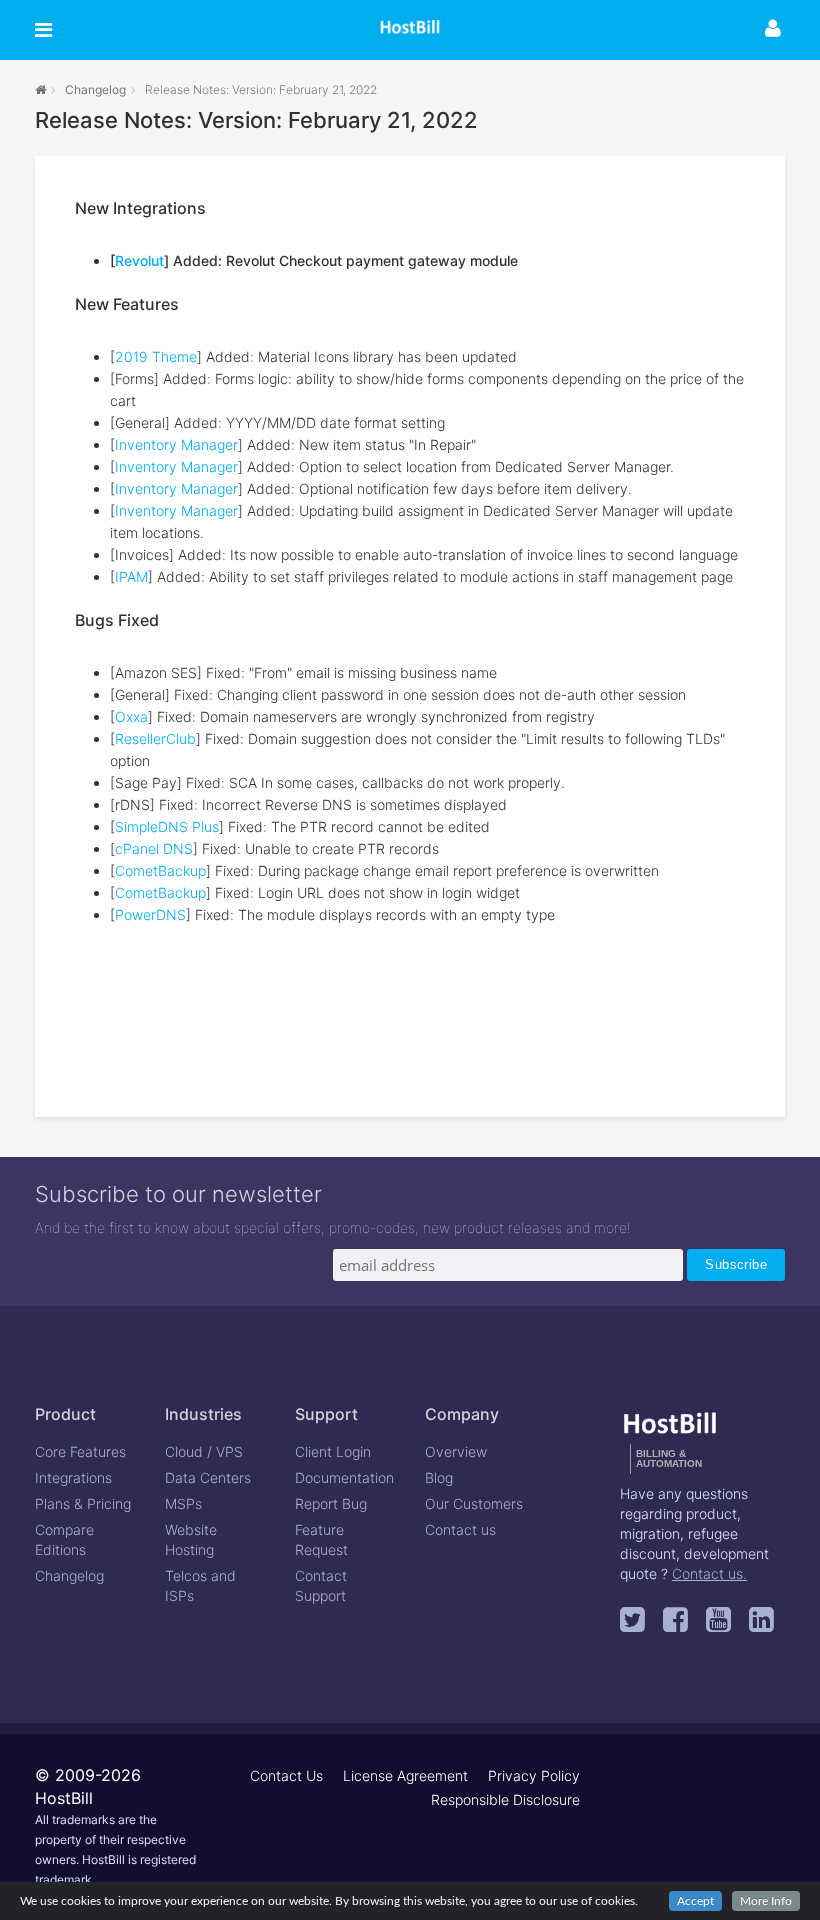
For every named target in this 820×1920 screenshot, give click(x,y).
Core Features (80, 1451)
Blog (439, 1477)
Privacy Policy (534, 1775)
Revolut (139, 260)
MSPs (183, 1503)
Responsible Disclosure (505, 1799)
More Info (766, 1901)
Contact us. (709, 1573)
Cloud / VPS (204, 1451)
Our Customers (474, 1503)
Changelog (95, 89)
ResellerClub (155, 738)
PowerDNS (150, 914)
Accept (695, 1901)
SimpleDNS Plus (167, 826)
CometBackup (160, 870)
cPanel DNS (154, 848)
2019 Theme (156, 356)
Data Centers (208, 1477)
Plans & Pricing (83, 1503)
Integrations (73, 1477)
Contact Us (286, 1775)
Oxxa (131, 716)
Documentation (344, 1477)
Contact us (460, 1529)
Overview (456, 1451)
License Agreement (405, 1775)
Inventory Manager (176, 444)
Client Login (333, 1451)
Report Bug (331, 1503)
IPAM (131, 576)
